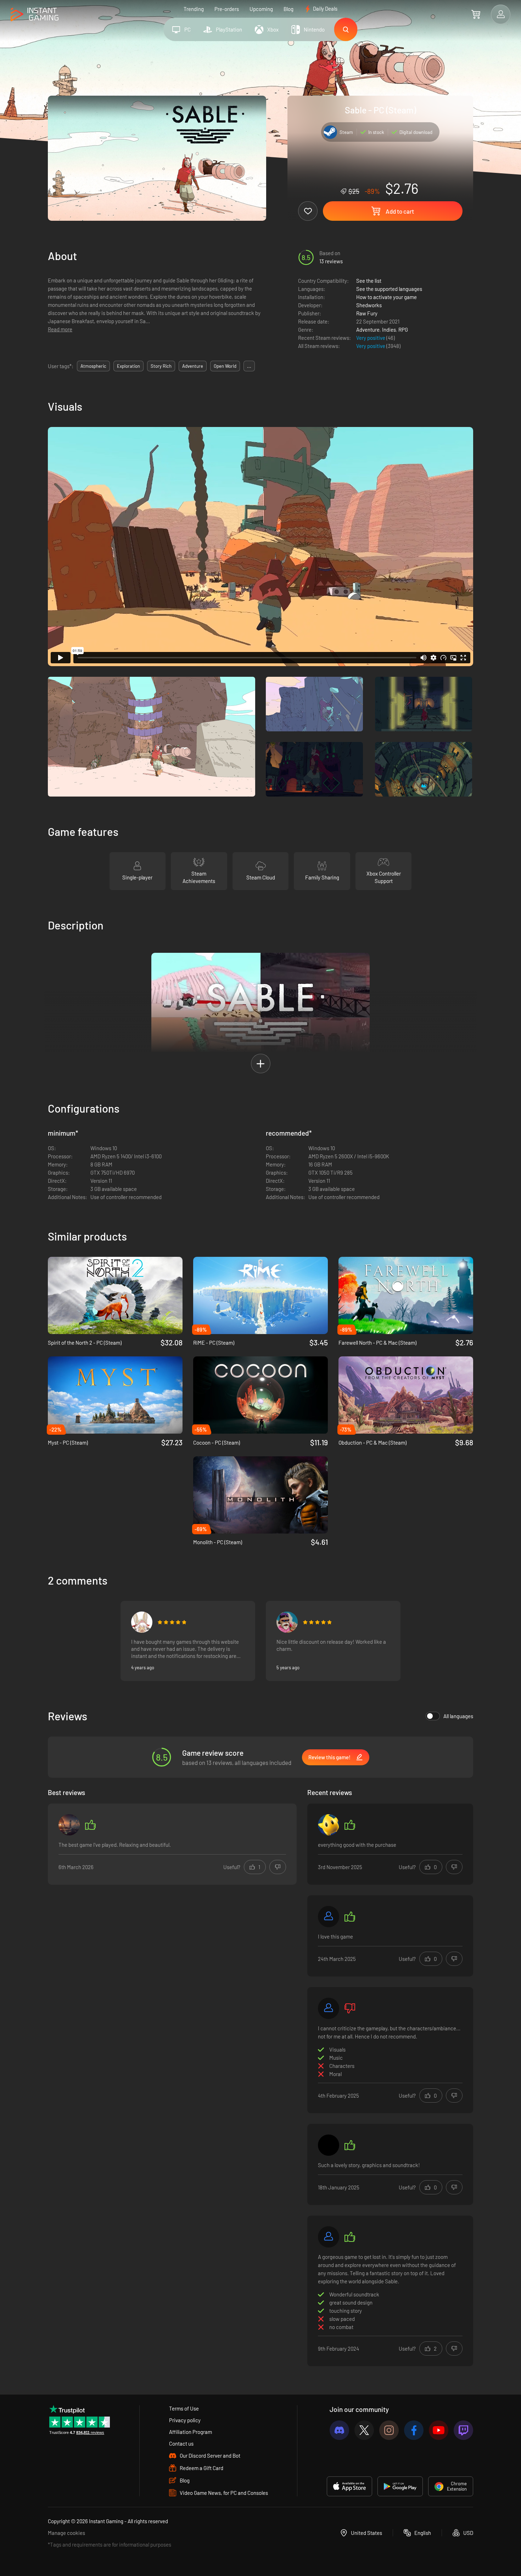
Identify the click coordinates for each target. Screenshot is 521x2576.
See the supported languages (389, 289)
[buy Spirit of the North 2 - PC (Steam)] (115, 1295)
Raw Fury (367, 313)
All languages (458, 1716)
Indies (389, 330)
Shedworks (369, 305)
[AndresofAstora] (287, 1622)
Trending (194, 9)
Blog (288, 9)
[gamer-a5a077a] (329, 1917)
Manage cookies (66, 2533)
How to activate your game (386, 297)
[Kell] (142, 1622)
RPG (403, 330)
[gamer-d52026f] (329, 2237)
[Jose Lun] (69, 1825)
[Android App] (400, 2486)
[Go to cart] (476, 14)
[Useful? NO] (278, 1867)
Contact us (181, 2443)
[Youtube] (439, 2430)
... (249, 366)
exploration (128, 366)
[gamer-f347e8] (329, 2008)
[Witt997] (329, 1825)
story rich (161, 366)
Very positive (371, 338)
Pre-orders (227, 9)
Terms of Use (184, 2408)
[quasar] (329, 2145)
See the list (369, 281)
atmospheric (93, 366)
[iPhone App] (349, 2486)
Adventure (368, 330)
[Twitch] (463, 2430)
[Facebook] (414, 2430)
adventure (193, 366)
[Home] (35, 15)
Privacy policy (185, 2420)
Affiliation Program (191, 2432)
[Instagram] (389, 2430)
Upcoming (261, 9)
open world (225, 366)
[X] (364, 2430)
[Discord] (339, 2430)
